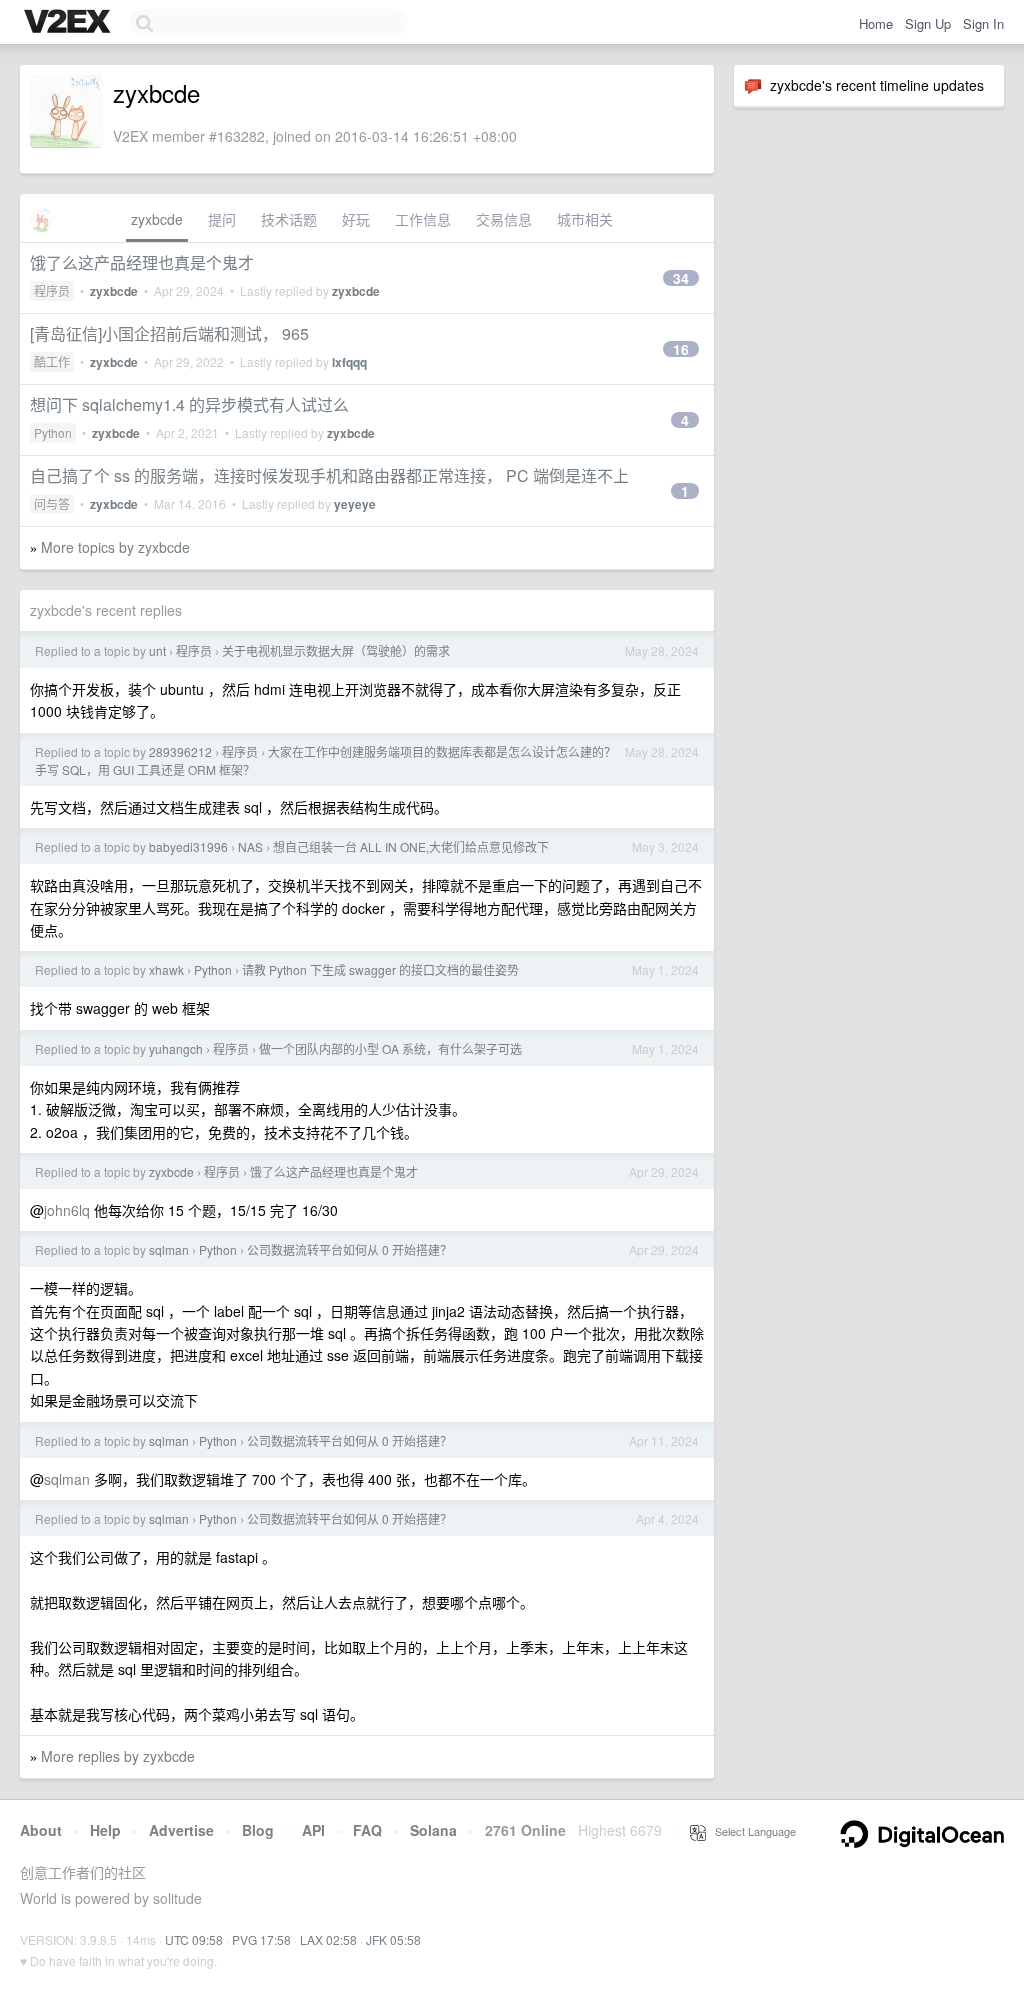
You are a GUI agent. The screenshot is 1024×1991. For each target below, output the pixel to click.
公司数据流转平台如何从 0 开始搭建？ (349, 1249)
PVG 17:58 (261, 1939)
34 (681, 278)
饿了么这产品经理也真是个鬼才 (142, 262)
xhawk (166, 969)
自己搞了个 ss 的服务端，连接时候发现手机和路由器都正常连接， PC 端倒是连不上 (329, 475)
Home (876, 23)
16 (681, 349)
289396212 (180, 751)
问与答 (52, 503)
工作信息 (423, 219)
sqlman (169, 1249)
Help (105, 1830)
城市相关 (585, 219)
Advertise (181, 1830)
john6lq (67, 1210)
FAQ (367, 1830)
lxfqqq (349, 362)
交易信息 (504, 219)
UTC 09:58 (194, 1939)
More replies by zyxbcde (118, 1756)
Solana (433, 1830)
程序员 (52, 290)
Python (53, 432)
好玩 (356, 219)
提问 (222, 219)
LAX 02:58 (328, 1939)
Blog (258, 1830)
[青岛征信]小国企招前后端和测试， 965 (169, 333)
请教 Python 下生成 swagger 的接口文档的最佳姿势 (380, 969)
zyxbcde (157, 219)
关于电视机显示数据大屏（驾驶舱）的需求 (336, 650)
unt (157, 650)
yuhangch (176, 1048)
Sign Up (928, 23)
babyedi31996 (188, 846)
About (41, 1830)
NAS (250, 846)
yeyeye (355, 504)
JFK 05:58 (393, 1939)
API (313, 1830)
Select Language (751, 1831)
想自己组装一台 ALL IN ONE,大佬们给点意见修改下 (411, 846)
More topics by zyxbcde (115, 547)
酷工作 (52, 361)
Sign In (983, 23)
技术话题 (289, 219)
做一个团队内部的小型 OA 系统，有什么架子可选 (390, 1048)
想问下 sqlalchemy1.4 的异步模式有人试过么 (189, 404)
